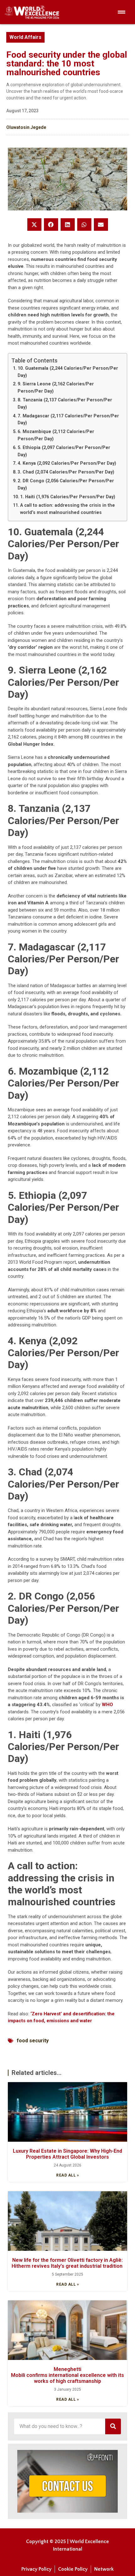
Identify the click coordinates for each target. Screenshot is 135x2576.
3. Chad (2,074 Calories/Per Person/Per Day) (66, 472)
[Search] (113, 2426)
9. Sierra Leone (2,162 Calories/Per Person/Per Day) (56, 387)
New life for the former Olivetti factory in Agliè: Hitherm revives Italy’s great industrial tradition (68, 2263)
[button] (34, 225)
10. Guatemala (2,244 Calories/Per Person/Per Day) (68, 372)
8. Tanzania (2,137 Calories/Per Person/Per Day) (65, 403)
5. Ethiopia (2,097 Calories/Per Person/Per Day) (64, 451)
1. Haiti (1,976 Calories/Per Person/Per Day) (68, 497)
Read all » (67, 2175)
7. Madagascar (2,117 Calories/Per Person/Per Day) (68, 419)
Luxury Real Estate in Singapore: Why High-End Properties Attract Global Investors (67, 2154)
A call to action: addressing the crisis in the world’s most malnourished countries (67, 509)
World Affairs (25, 37)
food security (33, 2041)
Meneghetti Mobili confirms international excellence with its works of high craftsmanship (68, 2375)
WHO (107, 1705)
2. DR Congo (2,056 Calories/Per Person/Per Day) (66, 484)
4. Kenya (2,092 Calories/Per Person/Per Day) (67, 463)
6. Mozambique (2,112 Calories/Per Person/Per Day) (56, 435)
